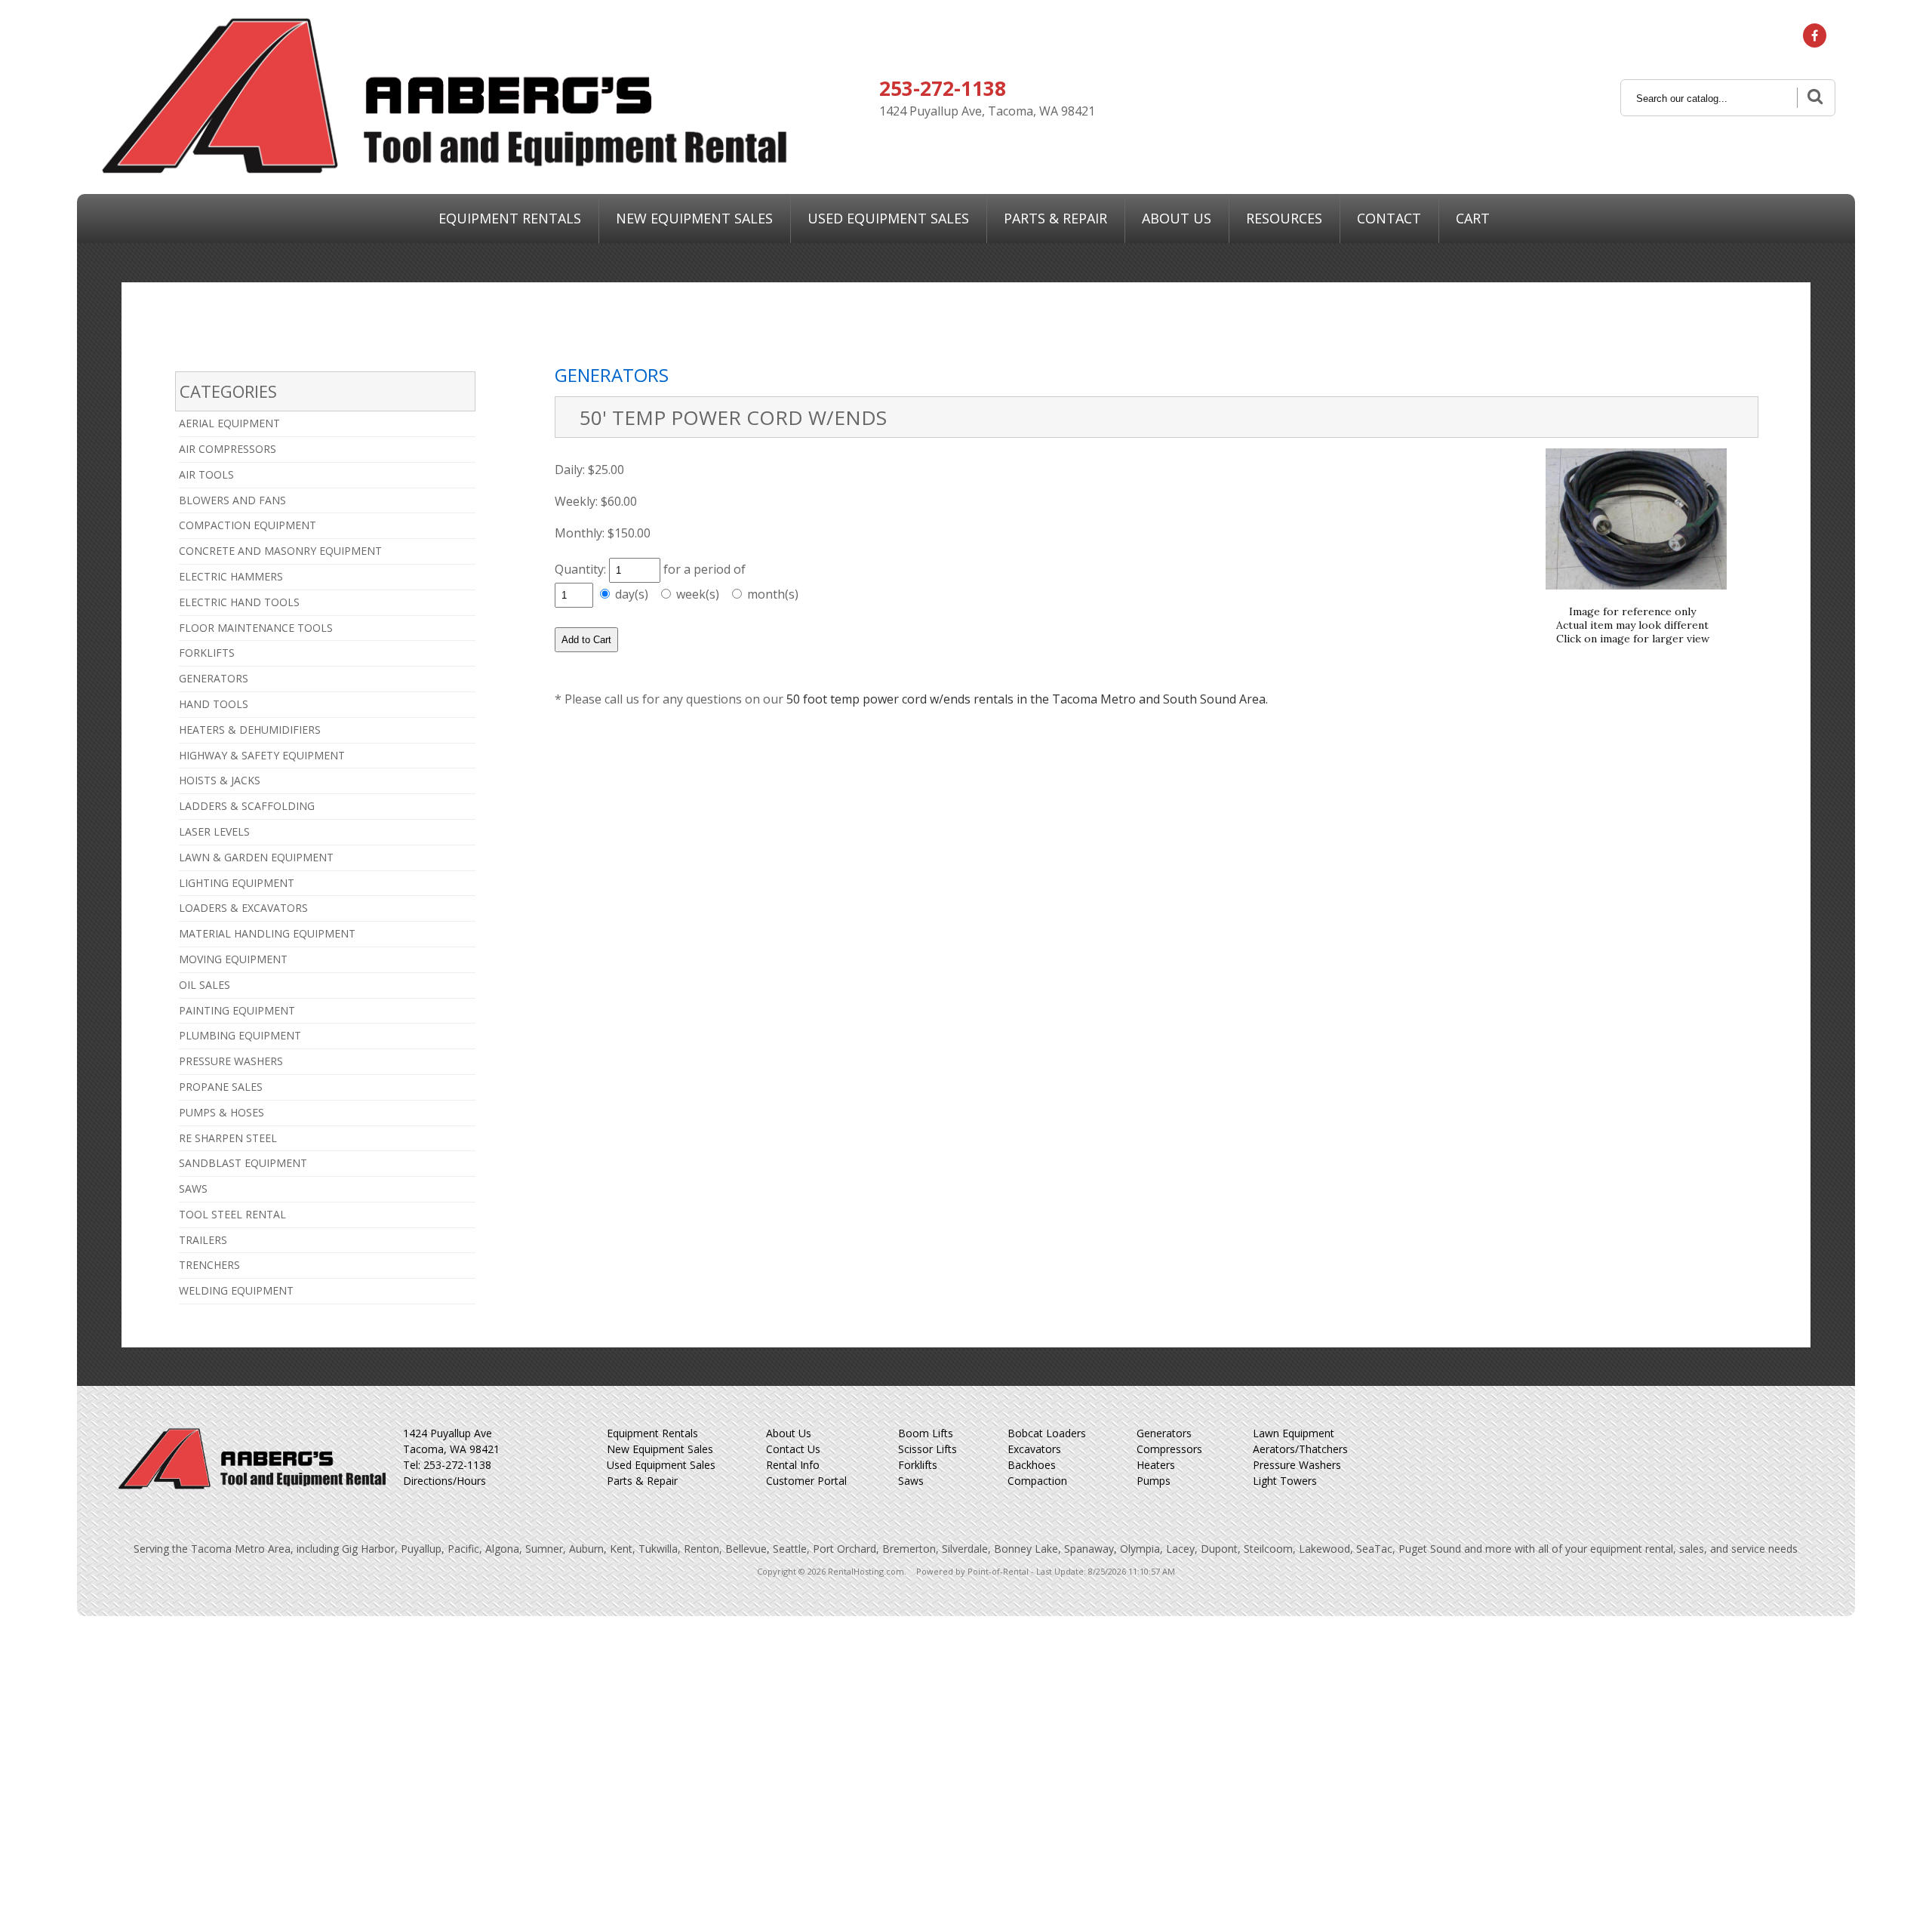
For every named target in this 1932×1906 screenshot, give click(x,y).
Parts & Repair (1055, 218)
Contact (1389, 218)
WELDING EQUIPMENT (236, 1290)
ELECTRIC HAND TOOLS (239, 602)
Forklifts (918, 1465)
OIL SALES (205, 985)
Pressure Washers (1297, 1465)
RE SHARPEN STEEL (228, 1138)
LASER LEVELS (214, 831)
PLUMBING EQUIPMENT (240, 1035)
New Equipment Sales (660, 1449)
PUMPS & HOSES (222, 1112)
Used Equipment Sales (661, 1465)
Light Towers (1285, 1481)
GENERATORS (214, 678)
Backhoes (1032, 1465)
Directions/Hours (445, 1481)
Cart (1473, 218)
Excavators (1034, 1449)
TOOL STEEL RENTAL (232, 1214)
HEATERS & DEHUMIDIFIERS (250, 730)
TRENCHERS (209, 1265)
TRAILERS (203, 1240)
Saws (911, 1481)
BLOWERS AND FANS (232, 500)
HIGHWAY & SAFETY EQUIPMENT (262, 755)
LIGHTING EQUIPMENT (237, 883)
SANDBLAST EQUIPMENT (243, 1163)
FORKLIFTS (207, 653)
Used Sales (888, 218)
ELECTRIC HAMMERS (231, 576)
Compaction (1037, 1481)
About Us (1177, 218)
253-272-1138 (943, 88)
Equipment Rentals (510, 218)
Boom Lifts (926, 1433)
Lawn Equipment (1294, 1433)
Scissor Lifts (928, 1449)
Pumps (1154, 1481)
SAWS (193, 1189)
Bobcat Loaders (1047, 1433)
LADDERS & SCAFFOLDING (247, 806)
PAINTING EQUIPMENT (237, 1010)
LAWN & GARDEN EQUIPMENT (256, 857)
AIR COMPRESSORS (228, 449)
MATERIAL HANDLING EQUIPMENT (267, 933)
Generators (1164, 1433)
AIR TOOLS (206, 474)
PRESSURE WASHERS (231, 1061)
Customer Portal (806, 1481)
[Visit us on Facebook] (1815, 35)
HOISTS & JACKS (220, 780)
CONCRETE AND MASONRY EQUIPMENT (280, 551)
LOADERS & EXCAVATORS (243, 908)
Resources (1284, 218)
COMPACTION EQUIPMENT (248, 525)
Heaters (1156, 1465)
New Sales (694, 218)
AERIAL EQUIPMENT (229, 423)
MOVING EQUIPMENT (233, 959)
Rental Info (793, 1465)
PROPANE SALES (221, 1087)
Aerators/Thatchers (1300, 1449)
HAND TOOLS (214, 704)
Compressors (1169, 1449)
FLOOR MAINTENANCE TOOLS (256, 628)
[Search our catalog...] (1814, 98)
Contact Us (793, 1449)
